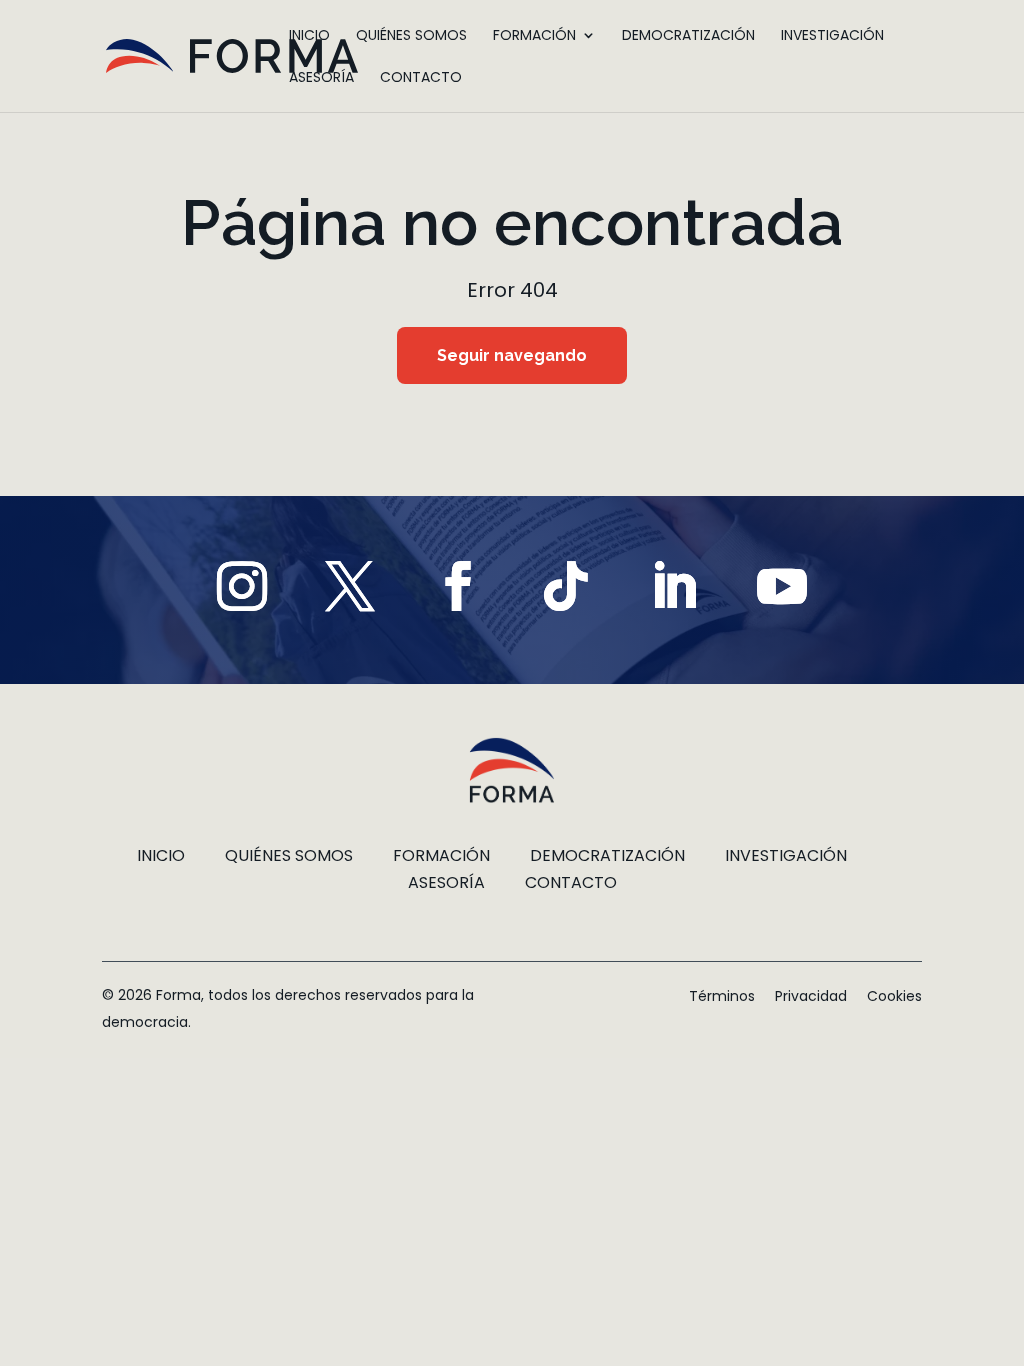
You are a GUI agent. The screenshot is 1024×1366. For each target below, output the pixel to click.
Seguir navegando (512, 355)
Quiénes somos (411, 36)
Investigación (832, 36)
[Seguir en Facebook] (458, 586)
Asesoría (321, 78)
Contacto (421, 78)
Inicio (309, 36)
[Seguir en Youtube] (782, 586)
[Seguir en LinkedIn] (674, 586)
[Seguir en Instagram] (242, 586)
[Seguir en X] (350, 586)
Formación (534, 36)
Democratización (688, 36)
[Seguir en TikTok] (566, 586)
